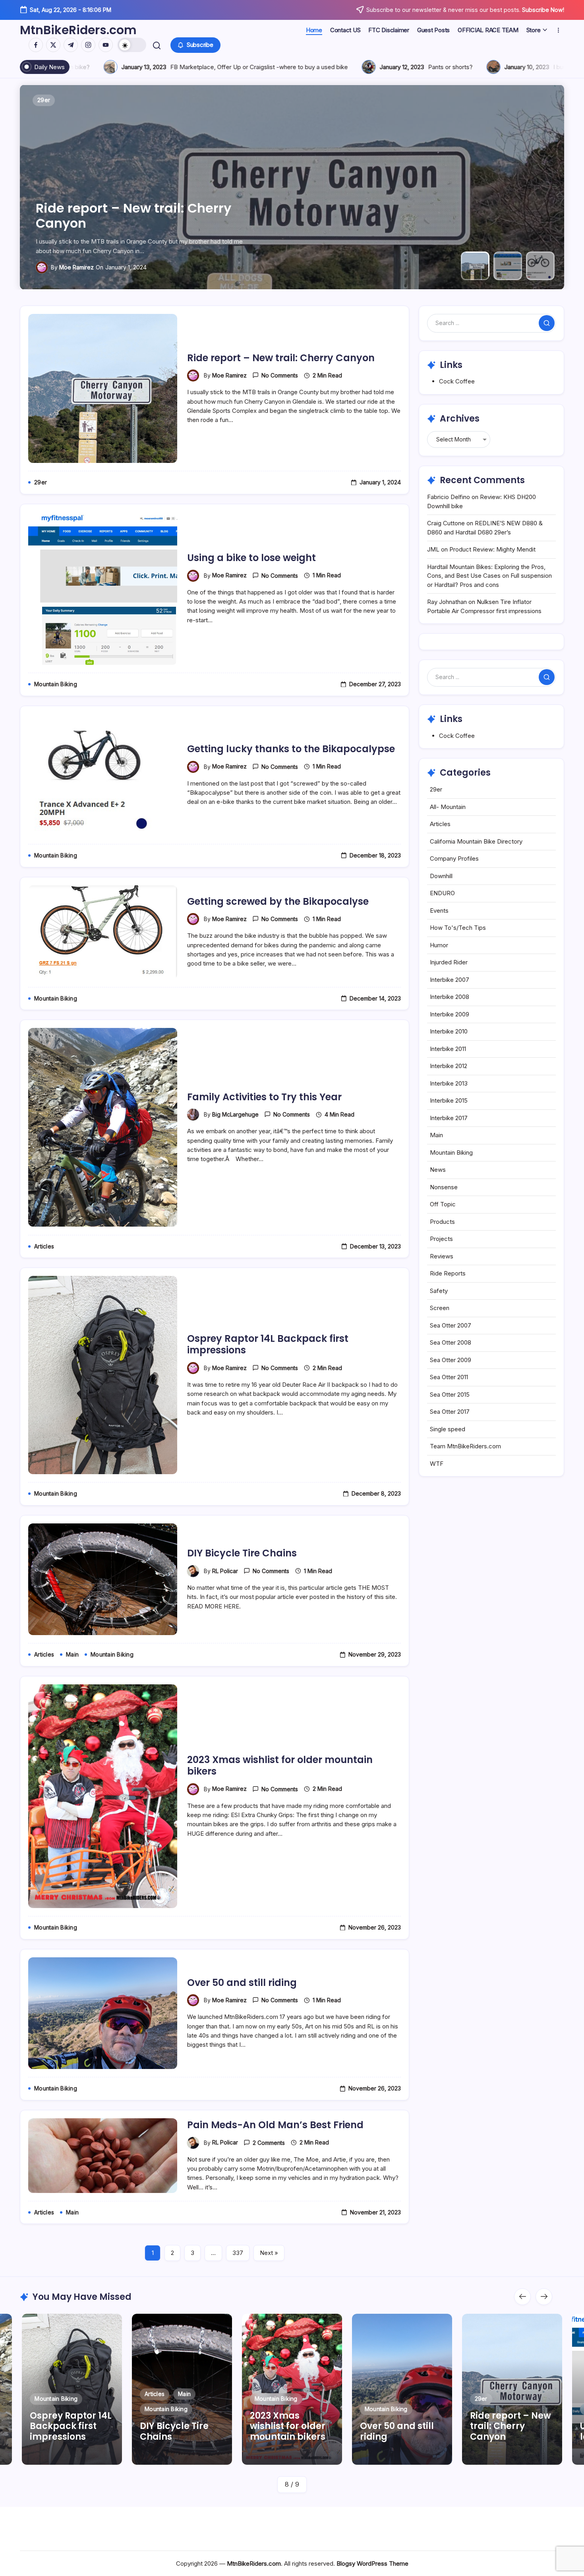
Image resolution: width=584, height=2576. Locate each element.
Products (442, 1222)
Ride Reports (448, 1273)
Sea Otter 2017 (450, 1412)
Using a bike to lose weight (123, 223)
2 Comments (269, 2143)
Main (436, 1135)
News (438, 1170)
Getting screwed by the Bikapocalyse (278, 901)
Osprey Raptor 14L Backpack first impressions (268, 1344)
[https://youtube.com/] (106, 45)
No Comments (280, 375)
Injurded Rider (449, 962)
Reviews (442, 1256)
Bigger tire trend (279, 67)
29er (436, 789)
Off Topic (443, 1204)
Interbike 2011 (448, 1049)
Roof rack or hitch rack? (413, 67)
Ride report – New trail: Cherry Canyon (281, 358)
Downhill (441, 876)
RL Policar (225, 1571)
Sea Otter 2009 (451, 1360)
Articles (440, 824)
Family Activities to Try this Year (264, 1097)
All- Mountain (448, 807)
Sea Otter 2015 (450, 1394)
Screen (440, 1308)
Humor (439, 945)
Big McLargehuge (235, 1114)
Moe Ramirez (76, 267)
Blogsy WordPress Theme (372, 2563)
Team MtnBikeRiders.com (465, 1446)
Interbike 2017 (449, 1118)
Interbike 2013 (449, 1083)
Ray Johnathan (447, 602)
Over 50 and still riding (242, 1983)
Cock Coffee (457, 381)
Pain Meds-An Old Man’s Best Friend (275, 2125)
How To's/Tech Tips (458, 928)
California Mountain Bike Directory (476, 841)
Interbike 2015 (449, 1100)
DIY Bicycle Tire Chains (242, 1553)
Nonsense (444, 1187)
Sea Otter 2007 (451, 1325)
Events (439, 911)
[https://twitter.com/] (53, 45)
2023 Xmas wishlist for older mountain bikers (280, 1765)
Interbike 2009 (450, 1014)
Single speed (448, 1429)
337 (238, 2253)
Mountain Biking (451, 1153)
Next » (269, 2253)
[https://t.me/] (71, 45)
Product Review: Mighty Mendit (492, 549)
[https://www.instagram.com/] (88, 45)
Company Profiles (454, 858)
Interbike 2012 (449, 1066)
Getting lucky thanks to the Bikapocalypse (291, 749)
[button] (132, 45)
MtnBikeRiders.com (78, 30)
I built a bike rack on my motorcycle (128, 67)
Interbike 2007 (450, 980)
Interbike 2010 (449, 1031)
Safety (439, 1291)
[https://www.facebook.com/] (36, 45)
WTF (437, 1464)
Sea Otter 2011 (449, 1377)
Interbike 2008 (450, 997)
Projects (441, 1239)
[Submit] (547, 323)
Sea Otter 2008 (451, 1342)
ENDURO (442, 893)
